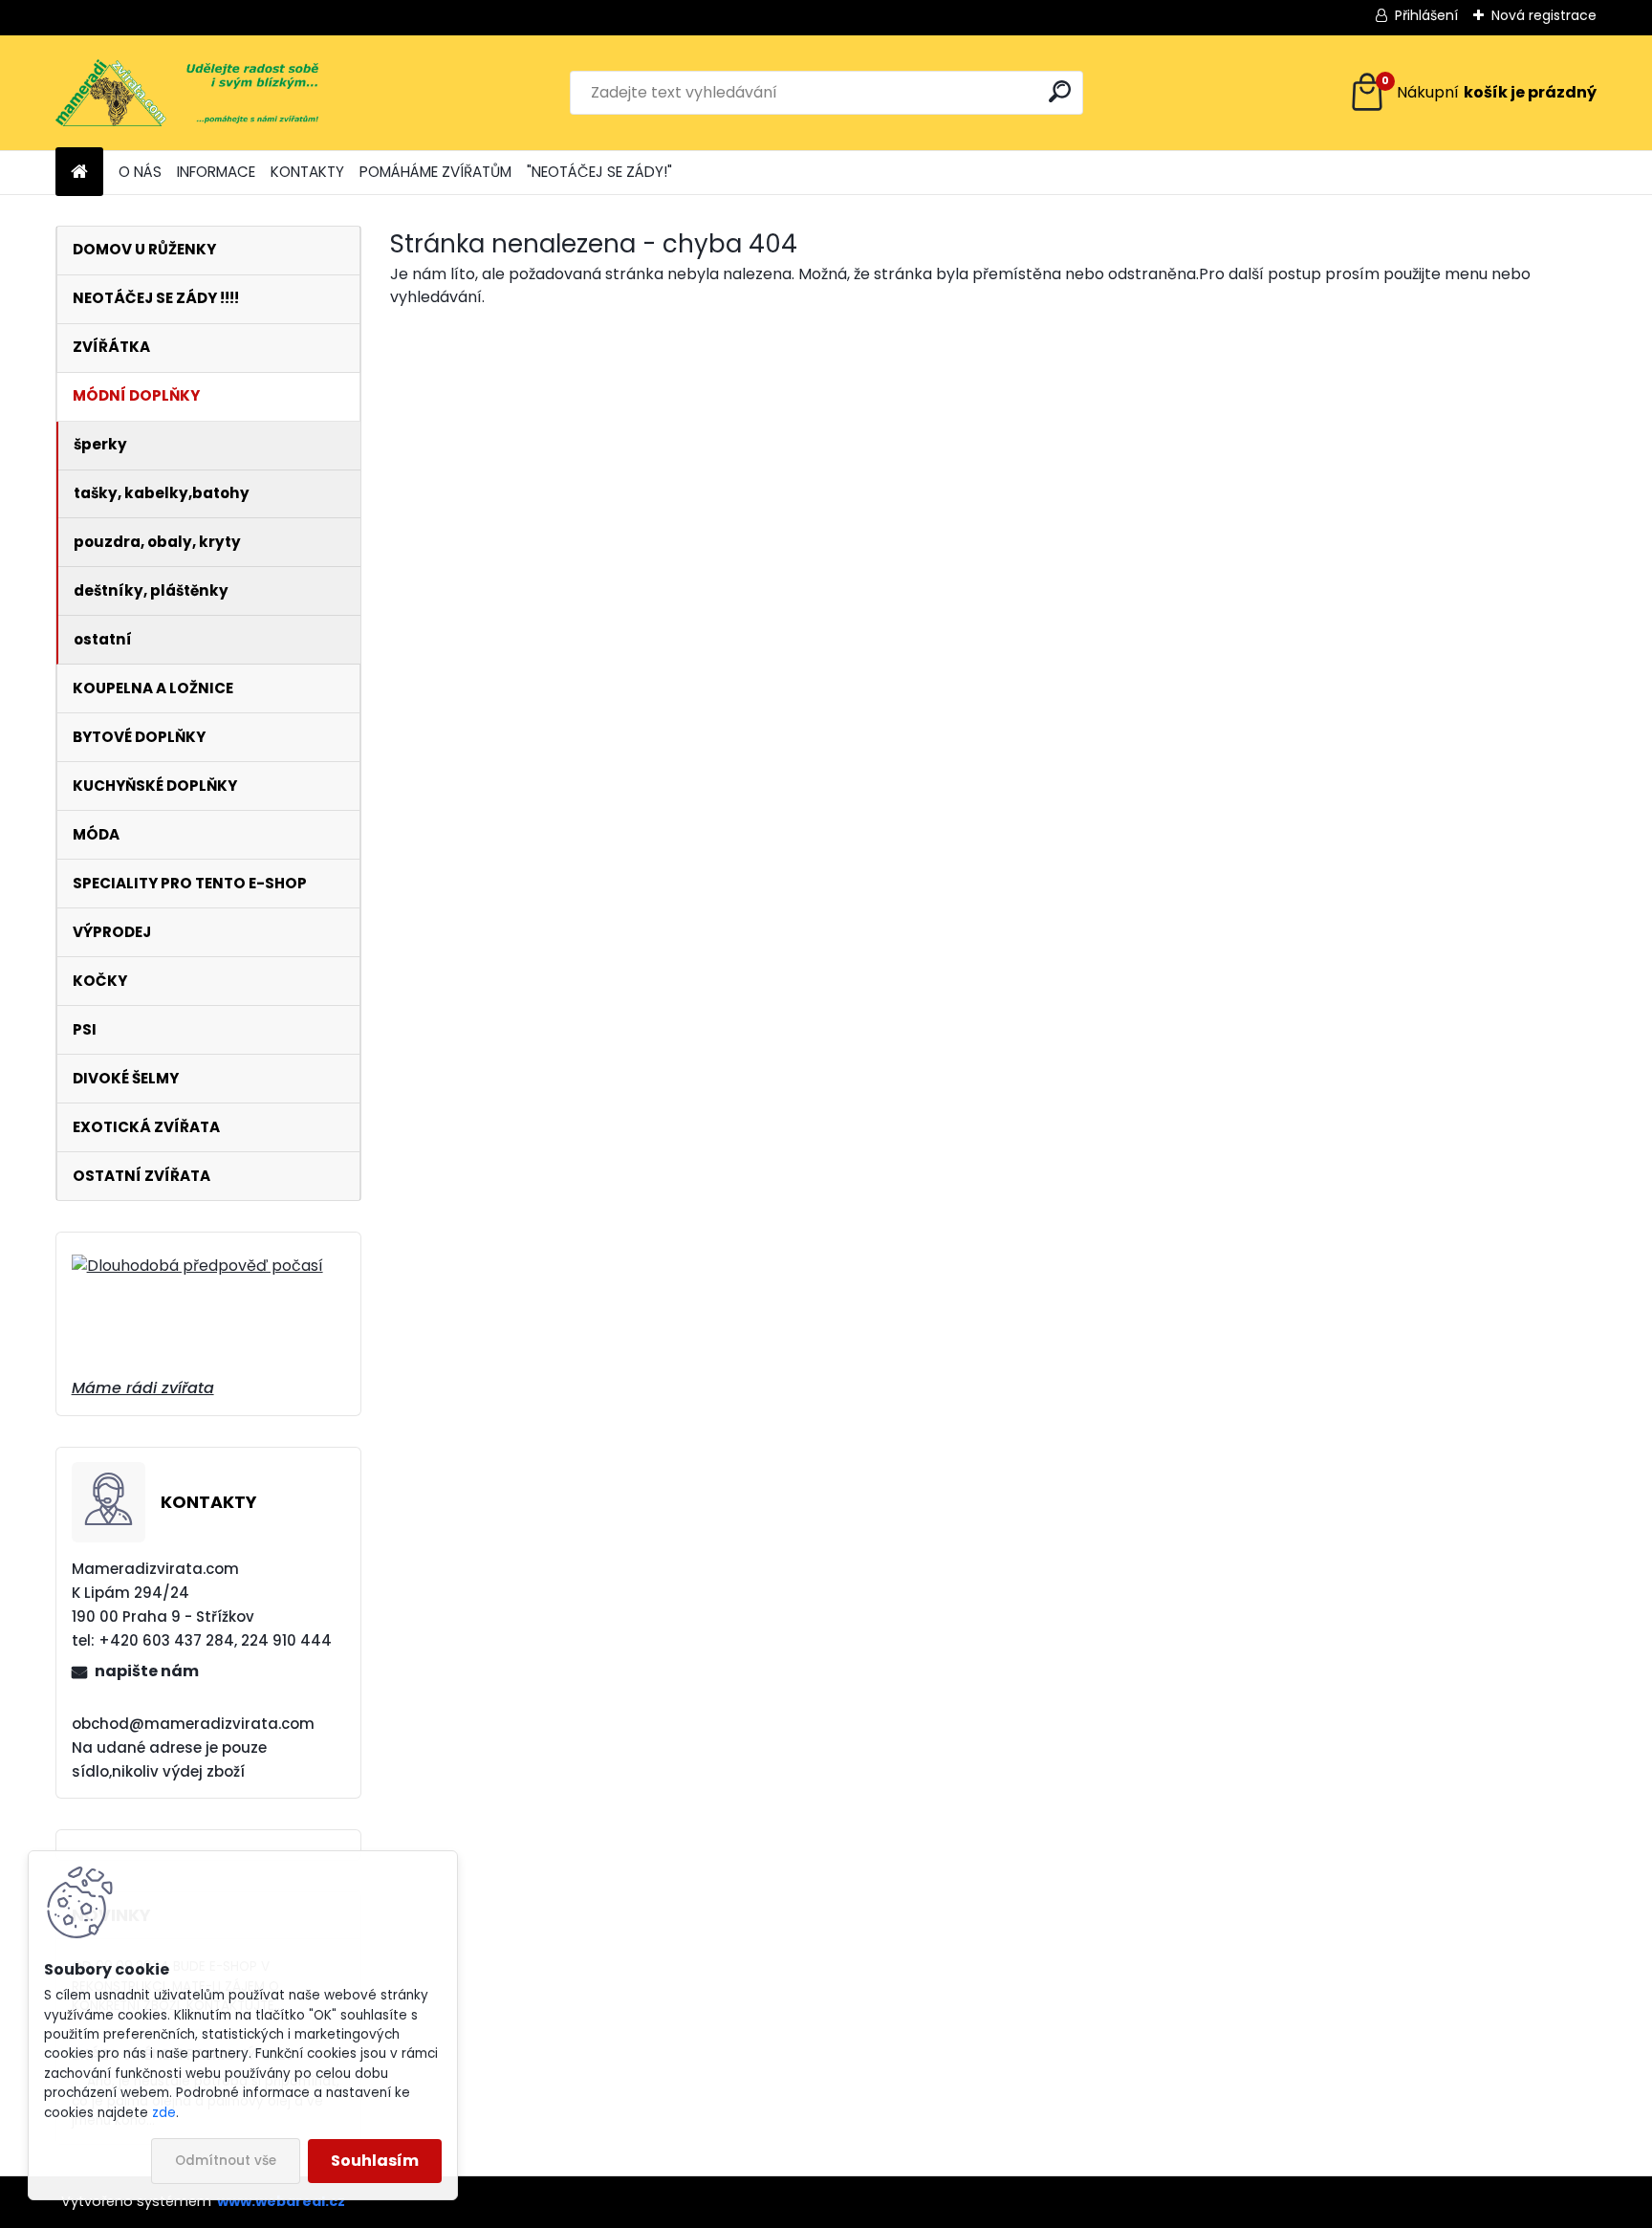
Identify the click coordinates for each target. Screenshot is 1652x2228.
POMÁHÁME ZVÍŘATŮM (435, 172)
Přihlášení (1426, 15)
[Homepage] (79, 173)
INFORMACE (216, 172)
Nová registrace (1544, 15)
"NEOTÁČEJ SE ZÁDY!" (599, 172)
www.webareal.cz (281, 2201)
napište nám (147, 1671)
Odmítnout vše (226, 2161)
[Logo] (187, 93)
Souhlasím (375, 2161)
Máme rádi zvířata (143, 1388)
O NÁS (140, 172)
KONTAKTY (307, 172)
